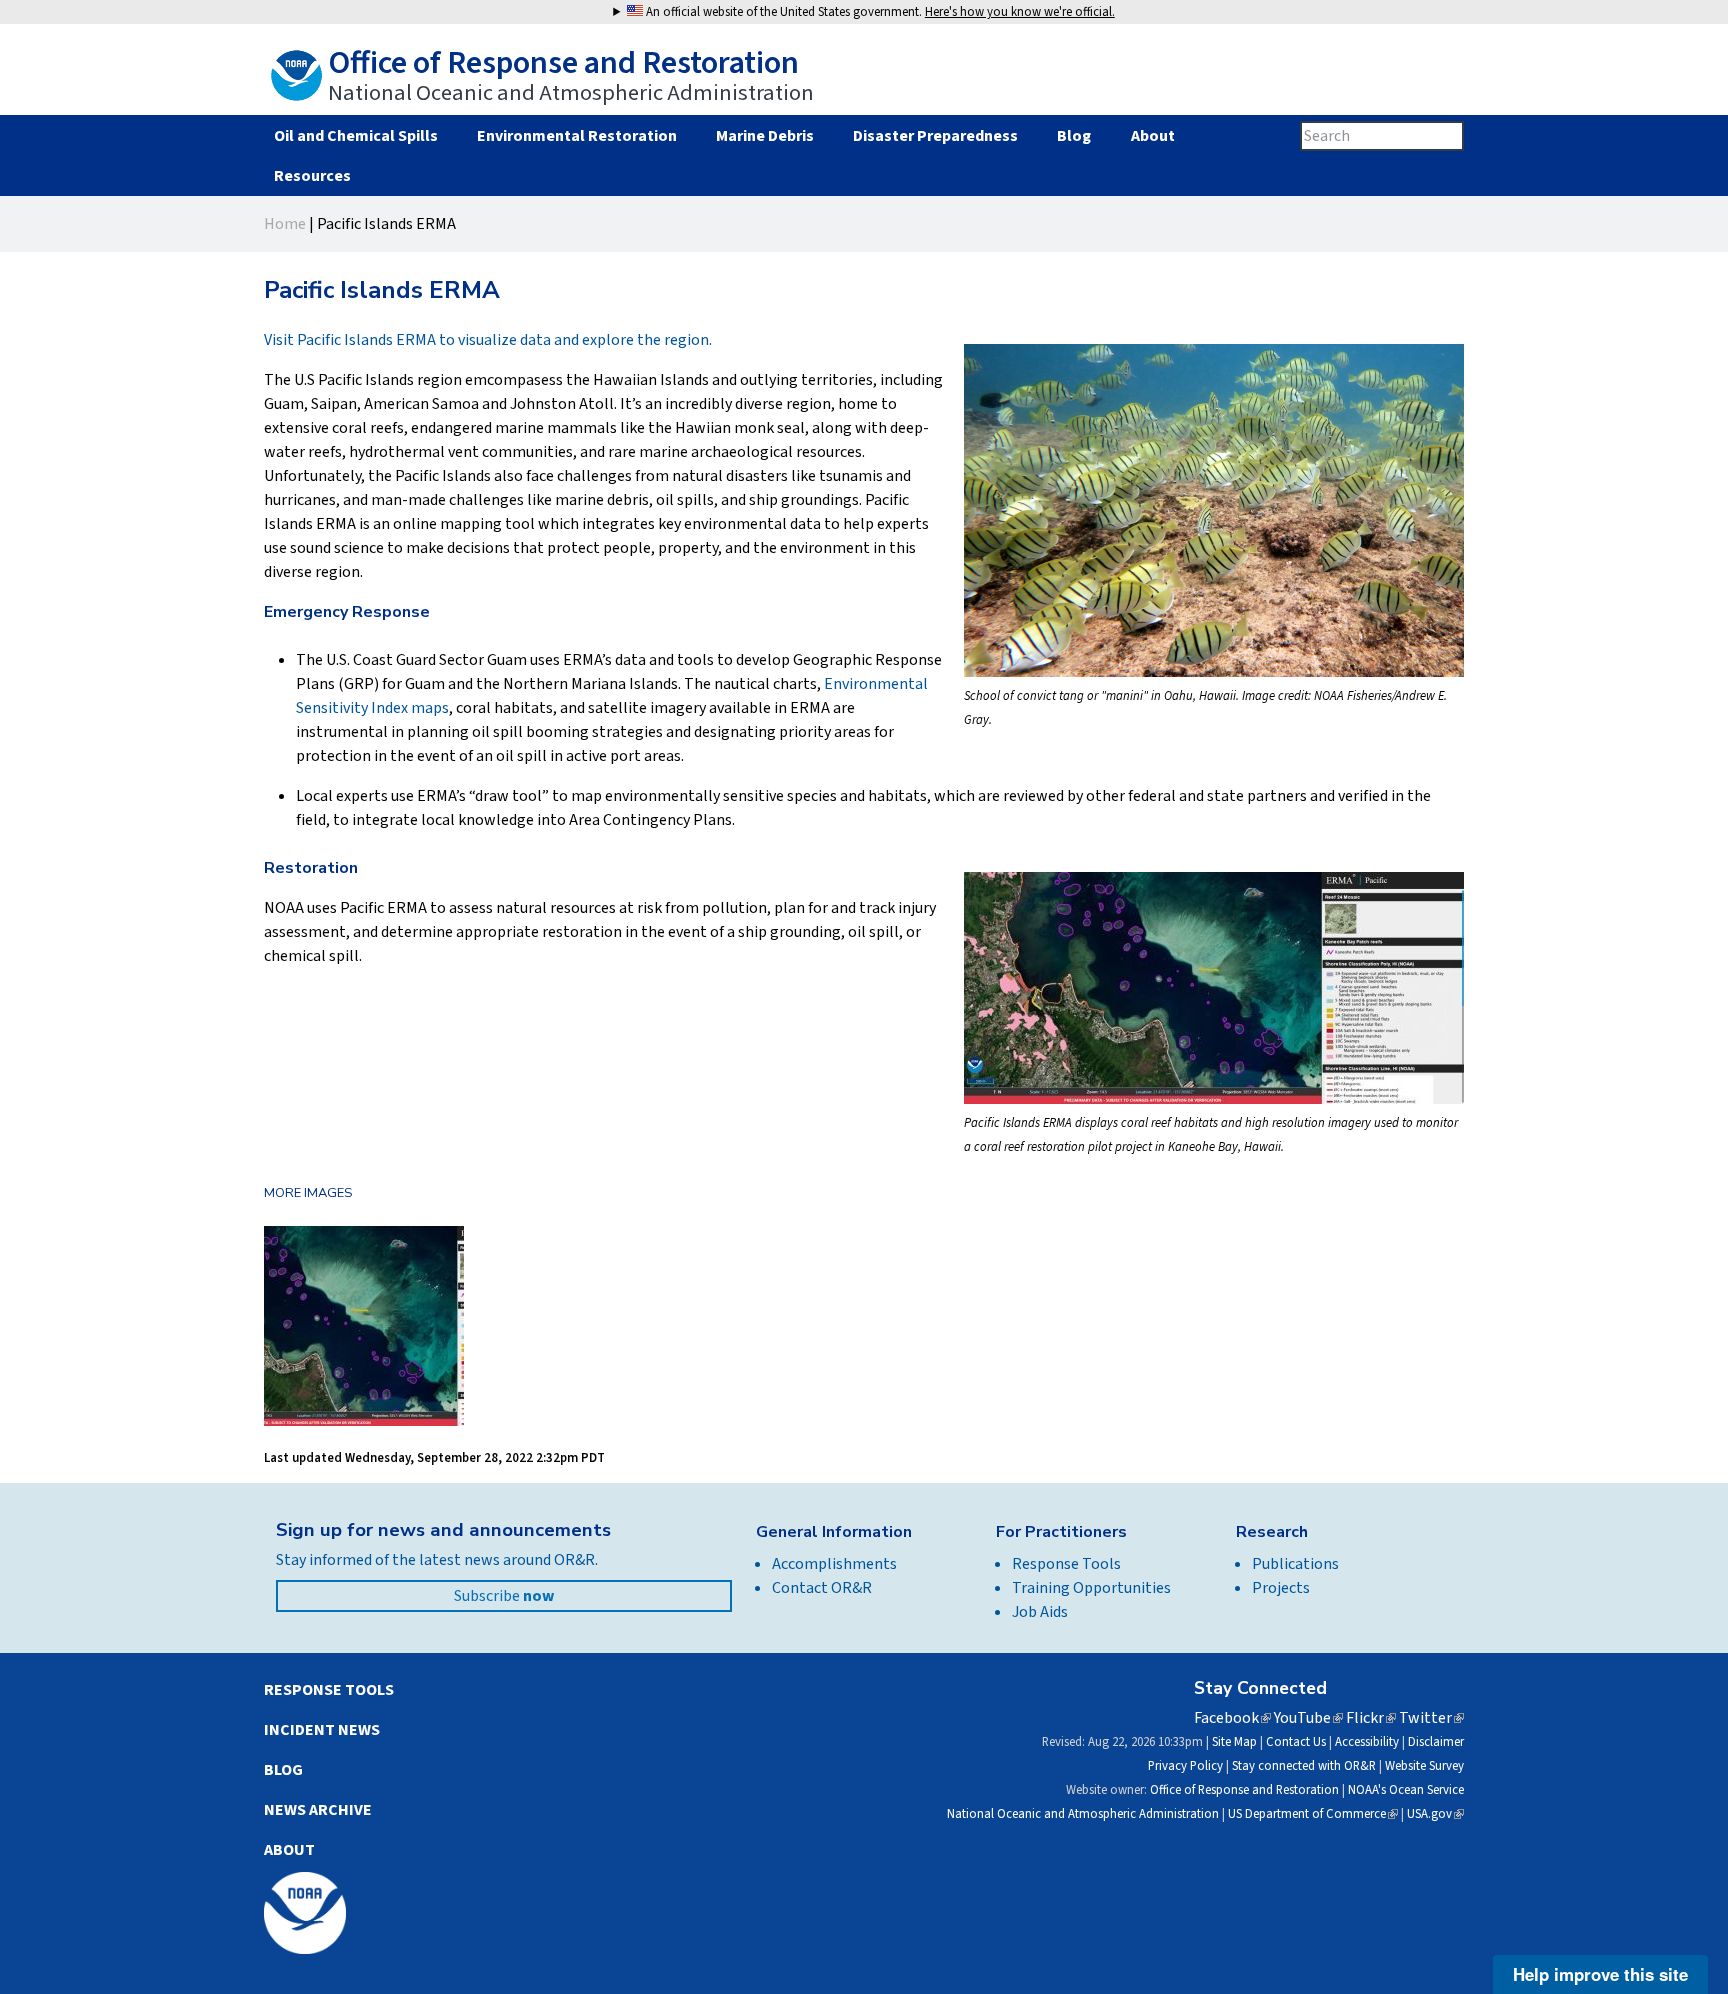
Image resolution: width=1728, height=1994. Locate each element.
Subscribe (504, 1596)
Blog (1074, 136)
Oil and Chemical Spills (355, 136)
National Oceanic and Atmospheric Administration (1083, 1814)
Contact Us (1296, 1742)
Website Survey (1424, 1766)
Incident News (322, 1730)
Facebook (1232, 1718)
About (1152, 136)
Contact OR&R (822, 1588)
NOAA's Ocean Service (1406, 1790)
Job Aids (1040, 1612)
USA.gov (1435, 1814)
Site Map (1234, 1742)
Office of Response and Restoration (1244, 1790)
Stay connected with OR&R (1304, 1766)
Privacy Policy (1185, 1766)
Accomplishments (834, 1564)
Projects (1281, 1588)
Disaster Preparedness (935, 136)
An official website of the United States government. (879, 12)
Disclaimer (1436, 1742)
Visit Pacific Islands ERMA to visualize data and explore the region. (488, 340)
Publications (1295, 1564)
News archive (318, 1810)
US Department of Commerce (1313, 1814)
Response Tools (1066, 1564)
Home (285, 224)
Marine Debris (765, 136)
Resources (312, 176)
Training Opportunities (1091, 1588)
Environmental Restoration (577, 136)
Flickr (1371, 1718)
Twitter (1431, 1718)
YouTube (1308, 1718)
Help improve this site (1600, 1974)
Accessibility (1367, 1742)
